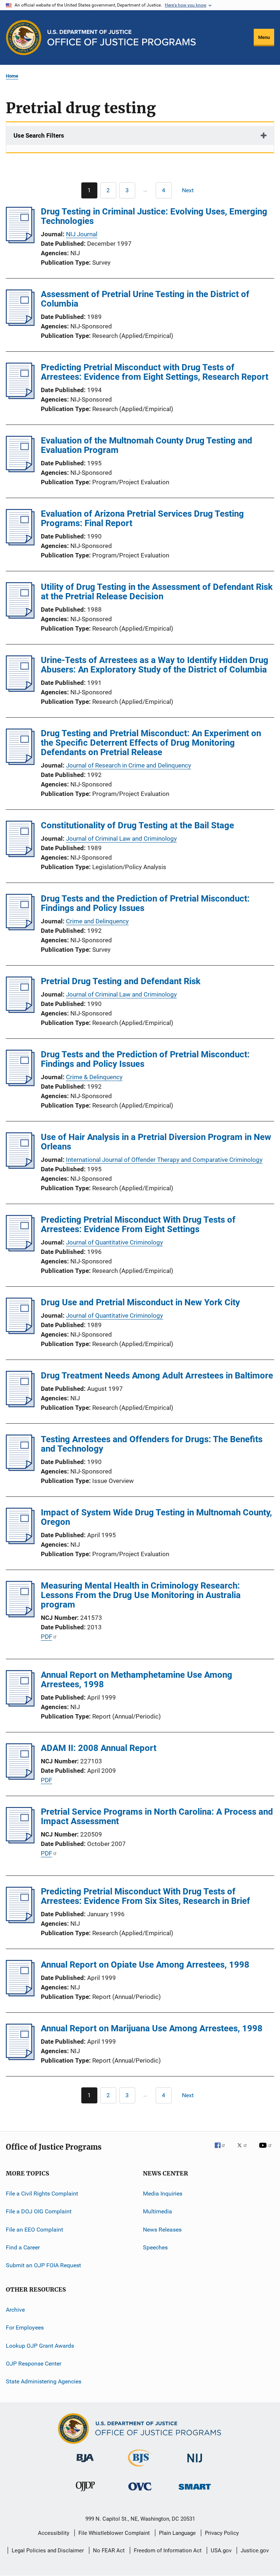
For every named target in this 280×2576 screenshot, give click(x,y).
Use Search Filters (39, 135)
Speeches (155, 2247)
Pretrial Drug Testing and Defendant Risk (121, 981)
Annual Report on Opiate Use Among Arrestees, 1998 (145, 1965)
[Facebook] (223, 2150)
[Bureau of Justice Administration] (85, 2463)
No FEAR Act (109, 2551)
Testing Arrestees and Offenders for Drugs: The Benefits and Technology (152, 1444)
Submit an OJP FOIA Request (43, 2265)
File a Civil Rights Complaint (42, 2194)
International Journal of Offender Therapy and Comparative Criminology (164, 1160)
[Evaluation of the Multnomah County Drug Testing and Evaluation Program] (20, 470)
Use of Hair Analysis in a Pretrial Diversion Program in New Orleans (156, 1142)
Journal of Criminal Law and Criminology (121, 839)
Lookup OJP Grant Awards (40, 2345)
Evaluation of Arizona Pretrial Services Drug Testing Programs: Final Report (142, 518)
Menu (264, 37)
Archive (15, 2310)
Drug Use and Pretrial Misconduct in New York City (140, 1302)
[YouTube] (267, 2150)
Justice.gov (255, 2551)
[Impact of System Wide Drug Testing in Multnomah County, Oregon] (20, 1542)
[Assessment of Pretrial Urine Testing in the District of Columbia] (20, 324)
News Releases (162, 2230)
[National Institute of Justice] (195, 2464)
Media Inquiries (163, 2194)
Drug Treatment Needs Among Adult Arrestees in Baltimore (157, 1376)
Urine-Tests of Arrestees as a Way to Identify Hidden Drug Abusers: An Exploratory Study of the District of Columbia (155, 665)
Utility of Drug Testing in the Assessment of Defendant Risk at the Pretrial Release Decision (157, 592)
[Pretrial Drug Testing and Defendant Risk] (20, 1011)
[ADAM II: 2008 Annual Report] (20, 1778)
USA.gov (221, 2551)
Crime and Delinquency (97, 921)
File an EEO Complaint (34, 2230)
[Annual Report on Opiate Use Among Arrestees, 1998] (20, 1994)
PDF (46, 1637)
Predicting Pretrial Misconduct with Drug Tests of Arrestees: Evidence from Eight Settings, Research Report (155, 372)
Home (12, 76)
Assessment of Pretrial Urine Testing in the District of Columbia (145, 299)
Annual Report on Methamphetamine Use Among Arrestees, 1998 (137, 1680)
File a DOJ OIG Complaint (39, 2211)
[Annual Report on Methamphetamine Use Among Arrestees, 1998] (20, 1704)
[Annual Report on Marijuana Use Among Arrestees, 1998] (20, 2058)
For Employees (25, 2328)
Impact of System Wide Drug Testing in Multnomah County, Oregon (156, 1517)
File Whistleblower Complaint (114, 2533)
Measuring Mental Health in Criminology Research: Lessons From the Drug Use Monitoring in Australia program (141, 1595)
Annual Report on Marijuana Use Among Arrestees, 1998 (152, 2028)
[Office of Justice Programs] (24, 38)
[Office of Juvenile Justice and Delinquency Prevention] (85, 2493)
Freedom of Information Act (168, 2551)
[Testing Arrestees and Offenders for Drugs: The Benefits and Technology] (20, 1469)
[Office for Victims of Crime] (140, 2492)
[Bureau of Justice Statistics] (140, 2468)
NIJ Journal (82, 234)
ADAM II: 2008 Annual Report (99, 1748)
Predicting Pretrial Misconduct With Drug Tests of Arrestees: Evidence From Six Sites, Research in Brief (145, 1896)
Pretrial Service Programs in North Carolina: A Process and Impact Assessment (157, 1816)
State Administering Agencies (44, 2381)
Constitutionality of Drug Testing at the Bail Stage (137, 825)
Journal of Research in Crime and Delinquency (129, 765)
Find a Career (23, 2247)
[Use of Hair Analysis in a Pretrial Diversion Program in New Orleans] (20, 1167)
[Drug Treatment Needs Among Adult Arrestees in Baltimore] (20, 1405)
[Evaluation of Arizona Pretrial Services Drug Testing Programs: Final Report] (20, 543)
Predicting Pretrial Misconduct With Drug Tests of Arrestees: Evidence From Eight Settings (138, 1224)
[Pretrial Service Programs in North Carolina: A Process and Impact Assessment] (20, 1841)
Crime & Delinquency (94, 1077)
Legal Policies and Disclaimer (48, 2551)
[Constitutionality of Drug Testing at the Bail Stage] (20, 855)
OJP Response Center (34, 2364)
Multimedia (157, 2211)
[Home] (122, 38)
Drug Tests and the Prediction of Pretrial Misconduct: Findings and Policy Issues (145, 903)
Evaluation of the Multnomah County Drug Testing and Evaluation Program (147, 445)
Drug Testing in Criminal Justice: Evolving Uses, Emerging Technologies (154, 216)
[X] (245, 2150)
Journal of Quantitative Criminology (114, 1242)
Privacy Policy (222, 2533)
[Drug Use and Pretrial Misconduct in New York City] (20, 1332)
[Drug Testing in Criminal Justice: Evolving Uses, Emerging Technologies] (20, 241)
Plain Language (177, 2533)
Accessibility (54, 2533)
